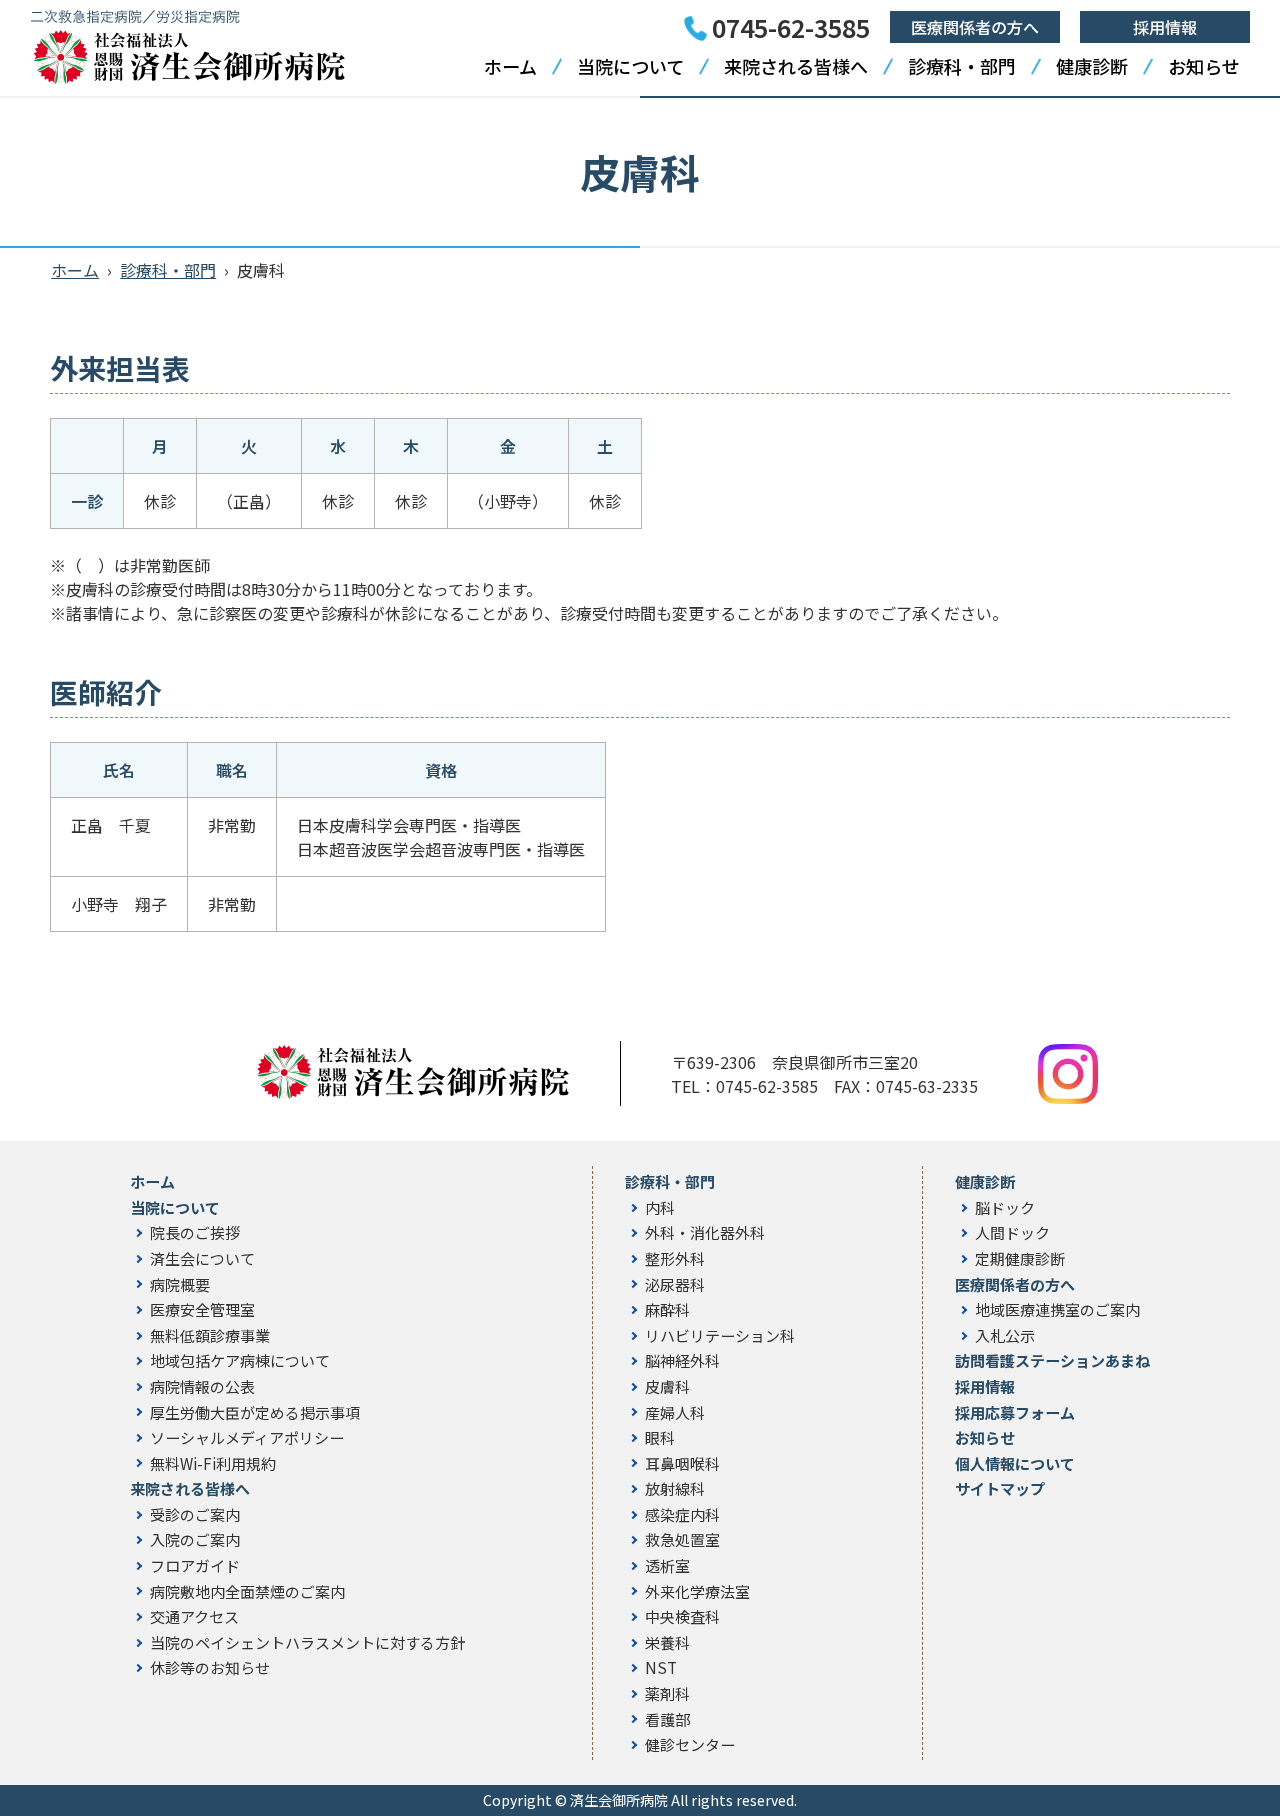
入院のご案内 (195, 1540)
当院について (630, 66)
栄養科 (667, 1643)
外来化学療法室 (697, 1592)
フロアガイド (195, 1566)
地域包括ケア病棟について (240, 1361)
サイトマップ (1000, 1489)
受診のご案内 (195, 1515)
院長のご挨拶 (195, 1233)
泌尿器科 (675, 1285)
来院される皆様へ (796, 66)
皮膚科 (667, 1387)
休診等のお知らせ (210, 1668)
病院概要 (180, 1285)
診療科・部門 (962, 66)
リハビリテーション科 (720, 1336)
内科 (660, 1208)
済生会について (202, 1259)
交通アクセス (194, 1617)
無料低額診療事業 (210, 1336)
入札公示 (1005, 1336)
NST (661, 1668)
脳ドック (1005, 1208)
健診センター (690, 1745)
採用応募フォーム (1015, 1413)
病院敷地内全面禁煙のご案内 (247, 1592)
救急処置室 (682, 1540)
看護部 (667, 1720)
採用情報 (1165, 27)
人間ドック (1012, 1233)
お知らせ (1204, 66)
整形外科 (675, 1259)
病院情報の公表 (202, 1387)
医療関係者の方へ (975, 27)
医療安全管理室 (202, 1310)
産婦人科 (675, 1413)
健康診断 (1092, 66)
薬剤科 (667, 1694)
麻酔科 (667, 1310)
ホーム (510, 66)
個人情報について (1015, 1464)
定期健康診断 (1020, 1259)
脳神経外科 (682, 1361)
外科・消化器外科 (705, 1233)
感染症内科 (682, 1515)
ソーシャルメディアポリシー (247, 1438)
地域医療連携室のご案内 (1057, 1310)
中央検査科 (682, 1617)
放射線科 (675, 1489)
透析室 (667, 1566)
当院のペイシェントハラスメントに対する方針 (307, 1643)
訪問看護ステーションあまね (1052, 1361)
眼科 (660, 1438)
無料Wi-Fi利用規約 (213, 1464)
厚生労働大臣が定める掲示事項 (255, 1413)
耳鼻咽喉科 (682, 1464)
